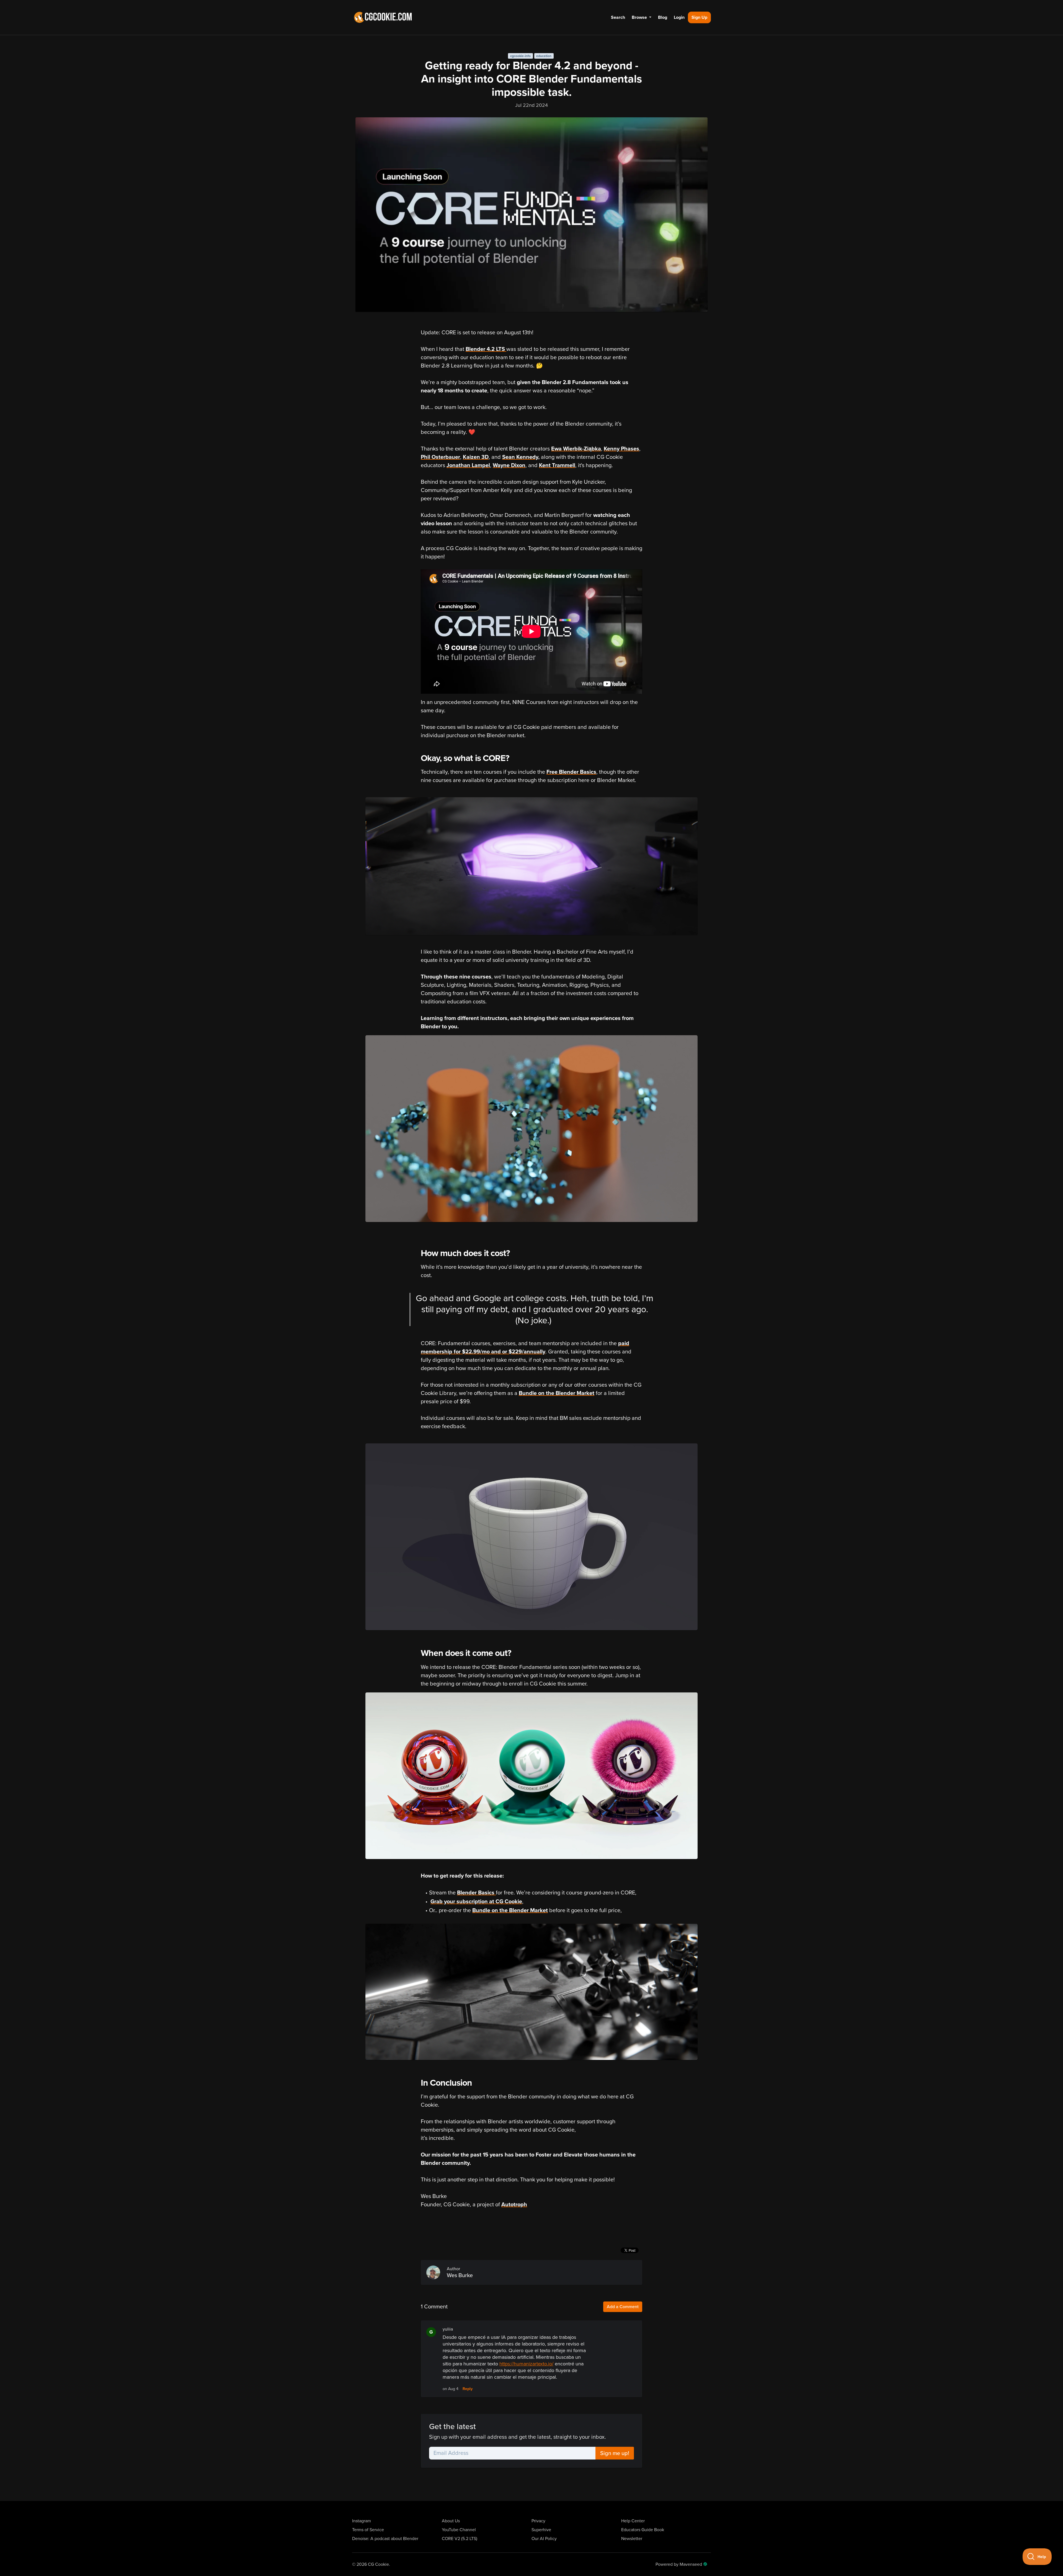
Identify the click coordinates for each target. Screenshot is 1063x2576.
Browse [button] (640, 17)
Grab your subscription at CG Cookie (476, 1902)
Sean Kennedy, (521, 457)
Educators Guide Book (643, 2530)
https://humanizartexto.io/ (526, 2364)
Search (618, 17)
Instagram (362, 2521)
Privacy (538, 2521)
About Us (451, 2521)
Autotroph (514, 2205)
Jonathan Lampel (468, 465)
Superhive (541, 2530)
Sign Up (699, 17)
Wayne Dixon (509, 465)
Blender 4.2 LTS (486, 349)
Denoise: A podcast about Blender (385, 2539)
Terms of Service (368, 2530)
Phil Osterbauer (440, 457)
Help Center (633, 2521)
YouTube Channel (459, 2530)
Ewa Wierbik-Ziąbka (576, 449)
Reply (468, 2389)
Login (679, 17)
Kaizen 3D (476, 457)
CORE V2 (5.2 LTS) (460, 2539)
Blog (663, 17)
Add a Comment (623, 2307)
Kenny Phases (621, 449)
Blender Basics (476, 1893)
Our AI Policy (544, 2539)
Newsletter (632, 2539)
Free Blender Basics (571, 772)
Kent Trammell (557, 465)
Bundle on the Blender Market (557, 1393)
